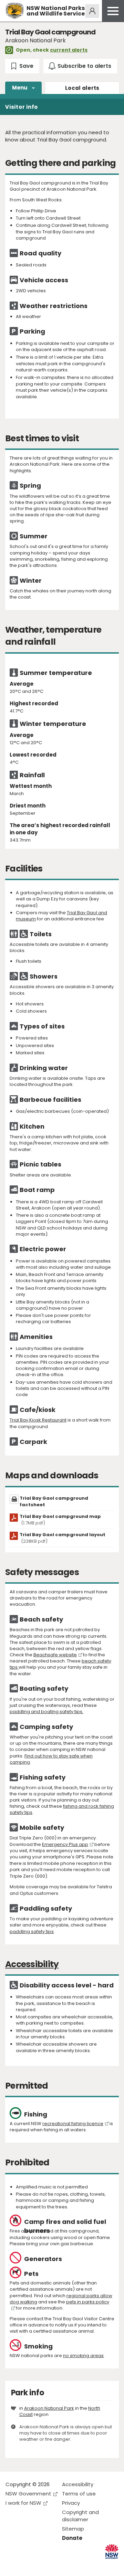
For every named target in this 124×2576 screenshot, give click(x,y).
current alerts (69, 50)
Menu (20, 88)
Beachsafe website (55, 1655)
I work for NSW (23, 2503)
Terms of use (79, 2494)
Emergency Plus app (65, 1844)
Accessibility (78, 2484)
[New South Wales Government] (112, 2551)
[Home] (15, 11)
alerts (82, 88)
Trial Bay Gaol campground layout (63, 1538)
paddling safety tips (32, 1931)
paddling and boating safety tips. (46, 1712)
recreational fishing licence (73, 2124)
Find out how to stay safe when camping (51, 1759)
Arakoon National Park (49, 2408)
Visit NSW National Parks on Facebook (12, 2565)
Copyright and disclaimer (80, 2516)
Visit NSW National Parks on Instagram (27, 2565)
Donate (72, 2538)
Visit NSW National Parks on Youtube (42, 2565)
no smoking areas (83, 2356)
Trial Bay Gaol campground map (60, 1520)
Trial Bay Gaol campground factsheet (54, 1501)
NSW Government (28, 2494)
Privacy (71, 2503)
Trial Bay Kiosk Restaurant (38, 1420)
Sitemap (73, 2529)
